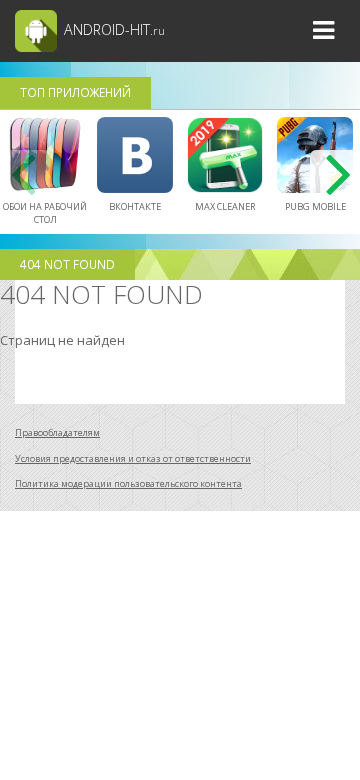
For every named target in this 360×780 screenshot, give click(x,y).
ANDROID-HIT (112, 29)
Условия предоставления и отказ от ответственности (133, 458)
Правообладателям (57, 432)
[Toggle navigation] (323, 31)
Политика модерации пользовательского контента (128, 483)
